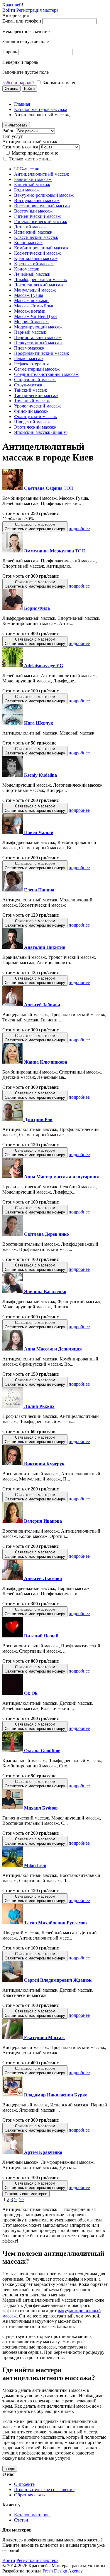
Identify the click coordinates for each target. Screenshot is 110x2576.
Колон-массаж (28, 243)
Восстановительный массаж (42, 206)
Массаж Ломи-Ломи (34, 306)
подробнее (79, 529)
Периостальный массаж (38, 337)
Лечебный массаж (32, 274)
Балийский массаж (33, 179)
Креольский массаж (34, 264)
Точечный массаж (32, 401)
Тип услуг (13, 136)
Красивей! (13, 5)
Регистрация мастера (37, 10)
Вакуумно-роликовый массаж (44, 195)
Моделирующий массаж (38, 327)
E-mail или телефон (22, 21)
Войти (9, 10)
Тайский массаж (31, 390)
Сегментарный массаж (37, 369)
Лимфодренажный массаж (40, 279)
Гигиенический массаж (37, 216)
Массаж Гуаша (29, 295)
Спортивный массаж (35, 380)
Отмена (11, 89)
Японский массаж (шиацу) (41, 432)
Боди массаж (27, 190)
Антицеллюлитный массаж (42, 174)
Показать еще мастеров (26, 2194)
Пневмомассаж (29, 348)
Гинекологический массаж (41, 221)
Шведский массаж (32, 422)
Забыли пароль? (18, 83)
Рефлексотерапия (31, 364)
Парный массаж (30, 332)
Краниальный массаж (36, 258)
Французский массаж (35, 416)
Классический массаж (36, 237)
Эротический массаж (35, 427)
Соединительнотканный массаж (46, 374)
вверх (10, 2469)
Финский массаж (31, 411)
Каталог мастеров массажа (41, 109)
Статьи (21, 2520)
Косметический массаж (37, 253)
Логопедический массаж (39, 285)
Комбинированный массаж (41, 248)
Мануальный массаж (35, 290)
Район (9, 131)
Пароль (10, 52)
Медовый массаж (31, 322)
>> (22, 2199)
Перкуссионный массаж (38, 343)
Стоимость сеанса (20, 147)
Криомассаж (27, 269)
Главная (22, 104)
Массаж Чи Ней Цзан (35, 316)
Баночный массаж (32, 185)
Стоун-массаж (28, 385)
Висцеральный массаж (37, 200)
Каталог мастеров (32, 2515)
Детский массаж (30, 227)
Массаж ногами (30, 311)
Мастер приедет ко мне (35, 153)
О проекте (24, 2484)
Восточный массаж (33, 211)
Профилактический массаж (42, 353)
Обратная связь (29, 2495)
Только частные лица (31, 159)
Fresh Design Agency (63, 2571)
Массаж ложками (31, 301)
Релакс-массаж (29, 358)
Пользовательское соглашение (44, 2489)
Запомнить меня (59, 83)
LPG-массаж (27, 169)
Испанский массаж (33, 232)
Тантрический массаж (36, 395)
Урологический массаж (37, 406)
